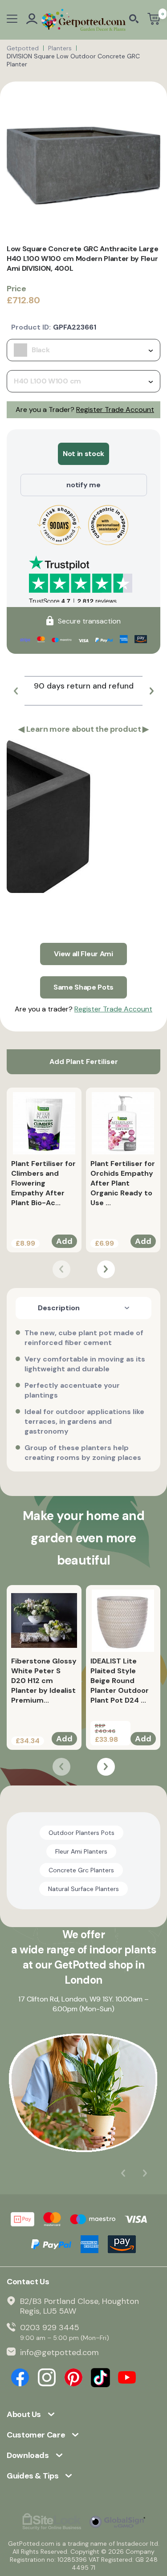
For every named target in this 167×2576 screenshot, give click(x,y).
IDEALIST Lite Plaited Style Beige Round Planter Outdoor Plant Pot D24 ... (120, 1681)
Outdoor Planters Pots (81, 1833)
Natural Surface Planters (83, 1889)
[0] (154, 20)
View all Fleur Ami (83, 954)
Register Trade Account (115, 410)
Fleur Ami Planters (81, 1851)
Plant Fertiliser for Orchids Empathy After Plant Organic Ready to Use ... (123, 1183)
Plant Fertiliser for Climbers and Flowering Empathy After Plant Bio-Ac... (43, 1183)
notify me (83, 485)
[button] (16, 691)
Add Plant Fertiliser (84, 1062)
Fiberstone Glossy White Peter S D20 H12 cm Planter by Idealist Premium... (44, 1681)
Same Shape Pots (83, 987)
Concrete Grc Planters (81, 1870)
